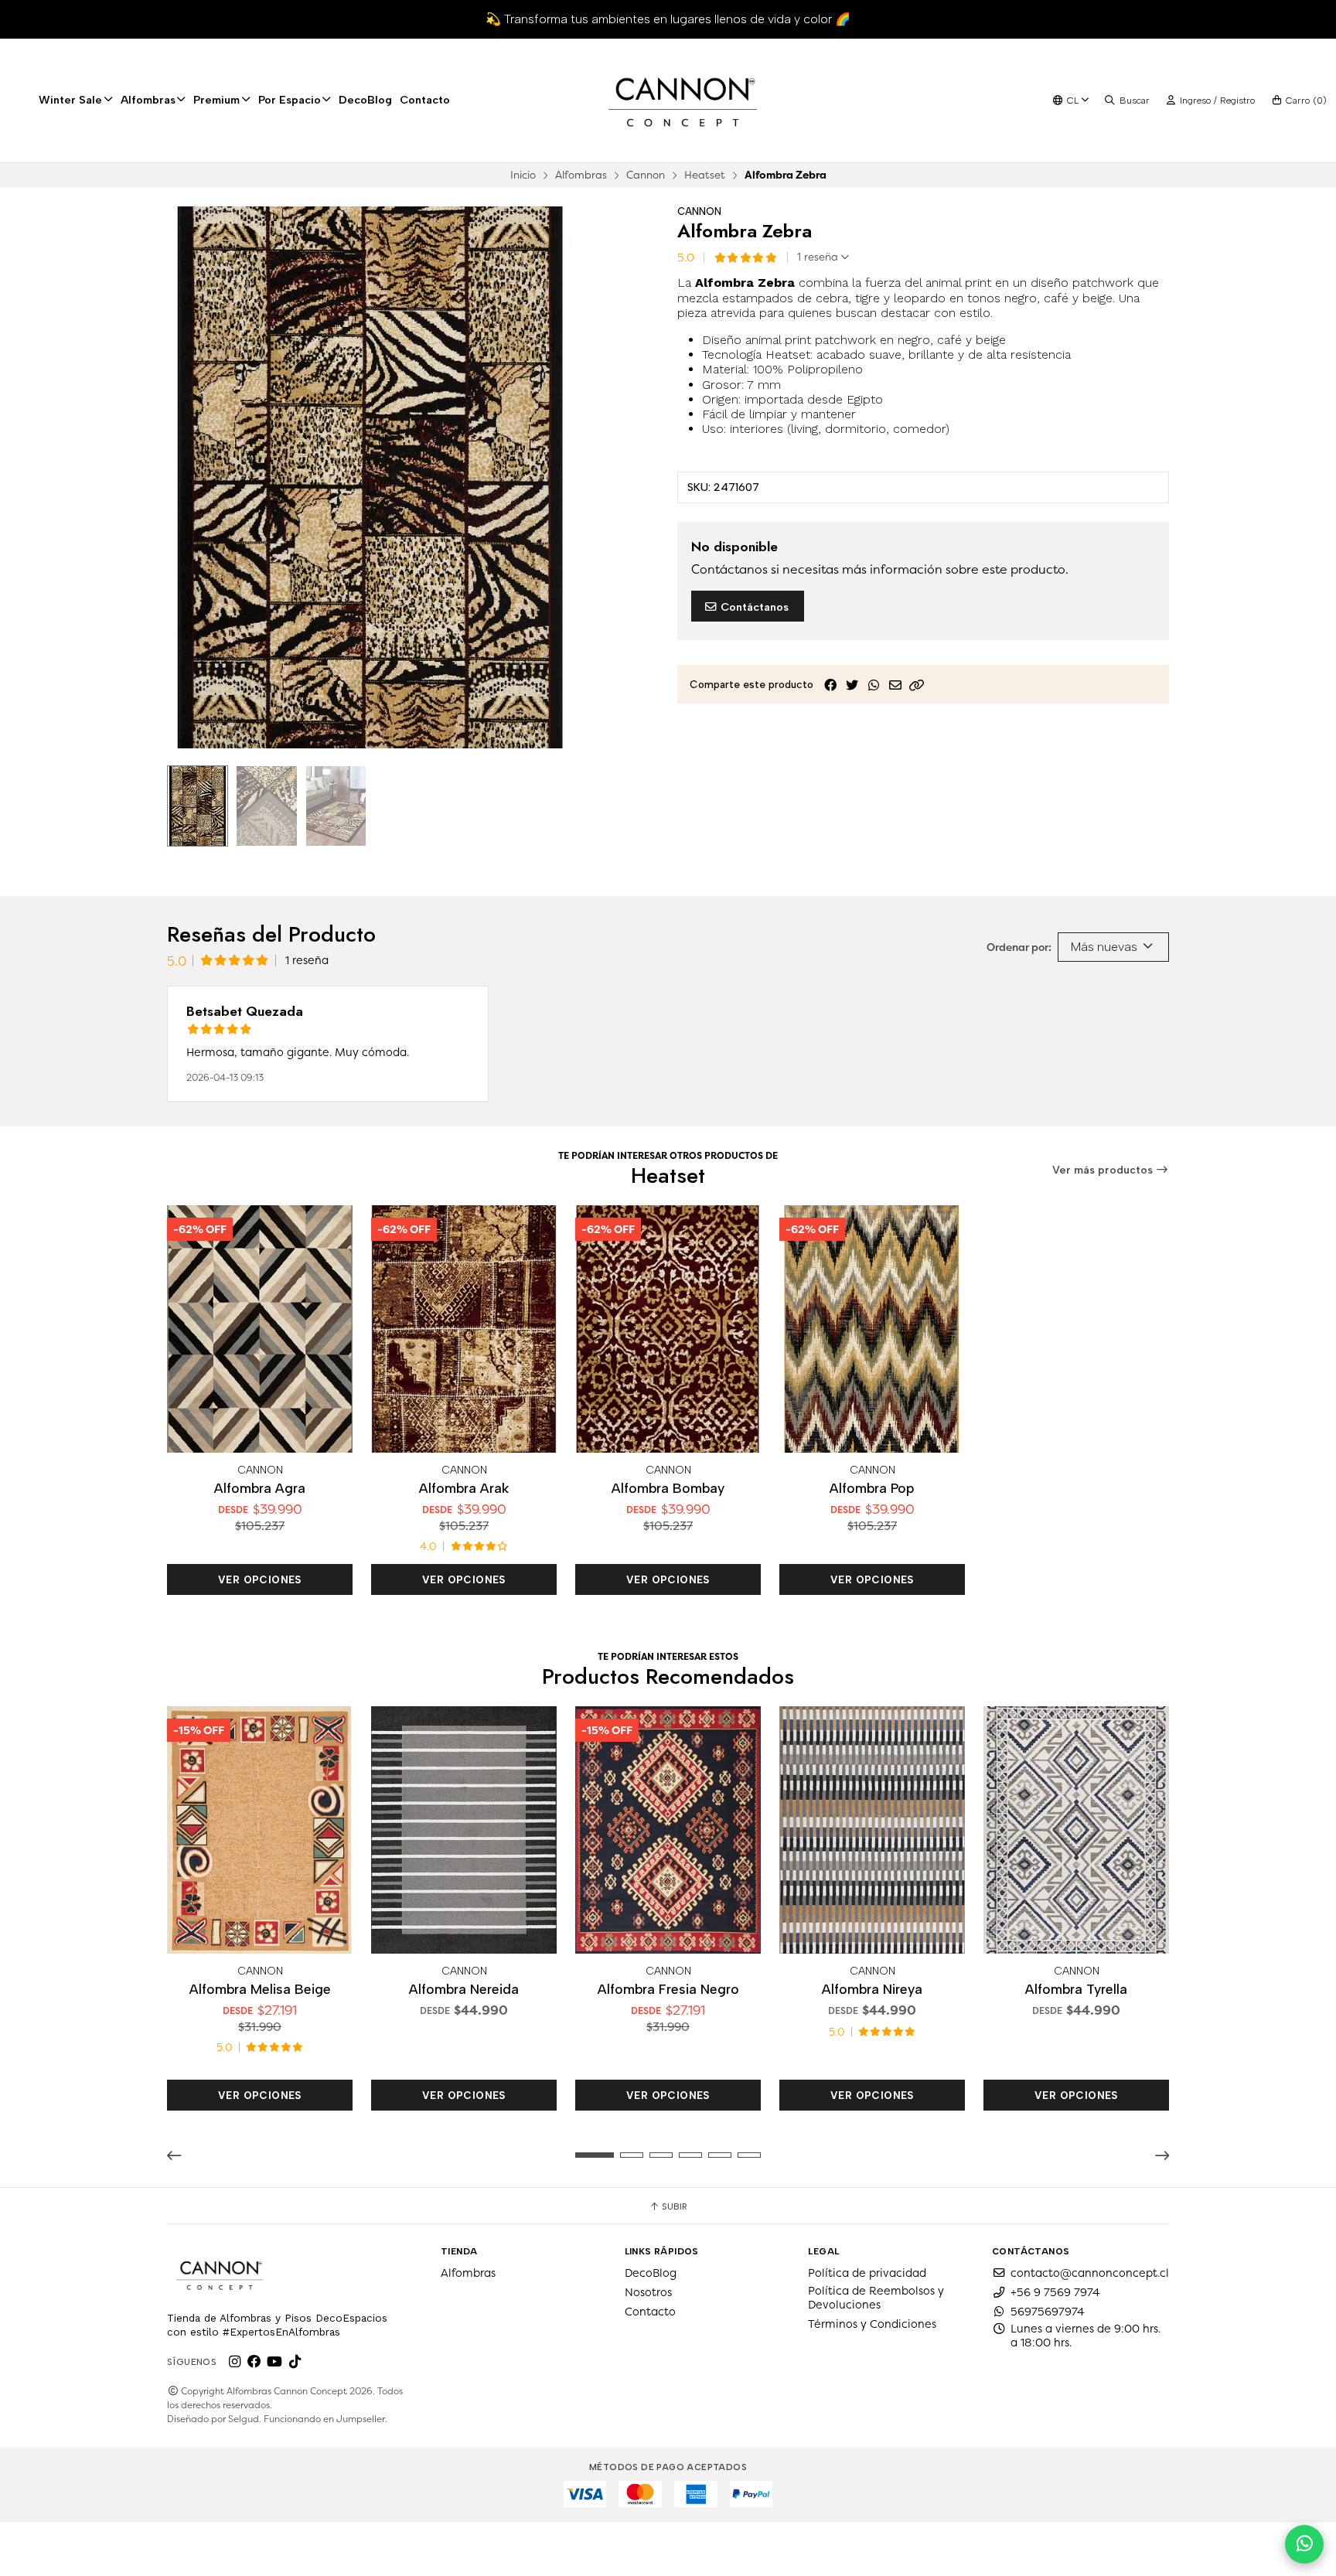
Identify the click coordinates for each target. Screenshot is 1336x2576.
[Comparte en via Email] (895, 685)
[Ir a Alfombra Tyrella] (1076, 1830)
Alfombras (581, 175)
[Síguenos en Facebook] (254, 2362)
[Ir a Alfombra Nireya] (872, 1830)
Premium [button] (216, 100)
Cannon (646, 175)
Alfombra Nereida (464, 1989)
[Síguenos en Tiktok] (295, 2362)
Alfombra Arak (464, 1488)
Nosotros (648, 2292)
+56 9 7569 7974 (1055, 2292)
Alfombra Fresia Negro (668, 1989)
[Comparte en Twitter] (852, 685)
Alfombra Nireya (872, 1989)
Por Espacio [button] (290, 100)
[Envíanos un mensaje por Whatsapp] (1304, 2544)
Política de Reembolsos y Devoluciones (876, 2298)
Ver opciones (260, 1579)
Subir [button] (673, 2206)
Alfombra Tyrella (1076, 1989)
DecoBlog (365, 100)
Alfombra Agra (260, 1488)
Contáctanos (753, 607)
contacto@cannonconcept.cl (1090, 2273)
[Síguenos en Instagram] (234, 2362)
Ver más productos (1104, 1170)
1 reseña (819, 257)
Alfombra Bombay (668, 1488)
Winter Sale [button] (70, 100)
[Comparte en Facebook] (830, 685)
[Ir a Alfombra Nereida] (464, 1830)
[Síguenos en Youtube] (274, 2362)
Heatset (705, 175)
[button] (917, 685)
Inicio (523, 175)
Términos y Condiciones (872, 2324)
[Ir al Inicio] (683, 101)
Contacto (425, 100)
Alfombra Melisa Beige (260, 1989)
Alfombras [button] (148, 100)
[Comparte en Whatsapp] (874, 685)
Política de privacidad (867, 2273)
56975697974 (1048, 2312)
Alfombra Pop (872, 1488)
